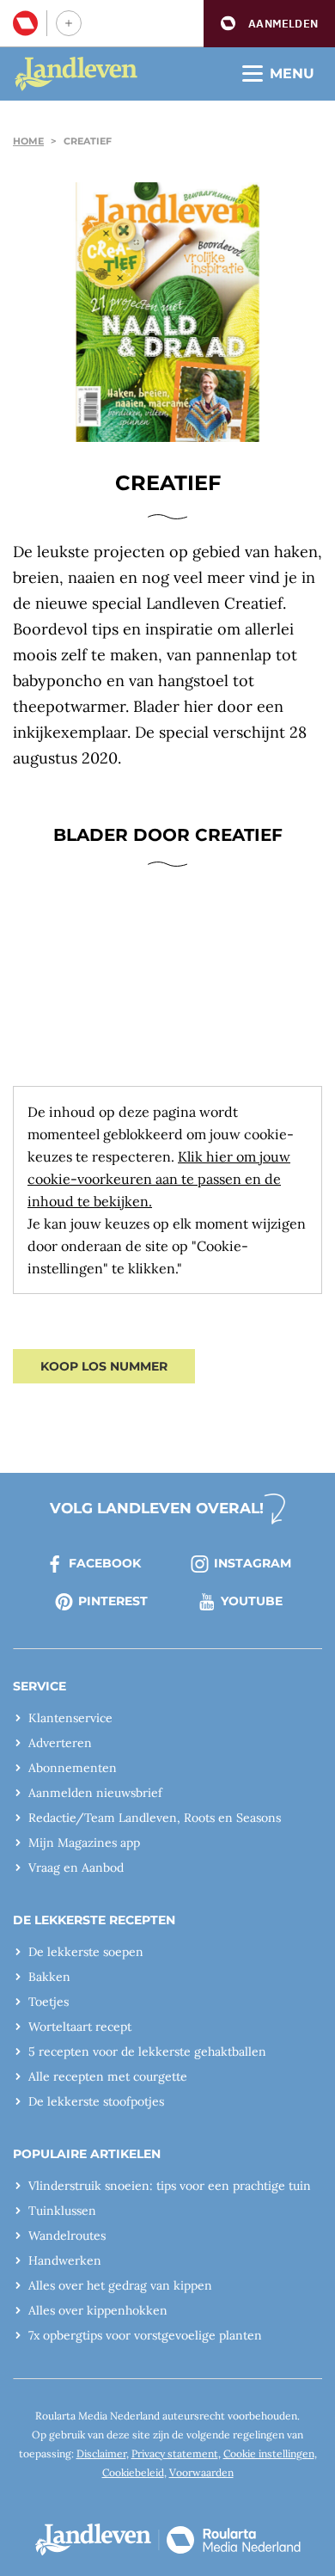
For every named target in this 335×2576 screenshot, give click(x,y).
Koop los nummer (104, 1366)
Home (28, 141)
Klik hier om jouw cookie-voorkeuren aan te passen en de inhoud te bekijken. (159, 1179)
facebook (105, 1563)
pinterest (113, 1601)
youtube (252, 1601)
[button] (269, 24)
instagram (253, 1563)
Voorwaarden (201, 2472)
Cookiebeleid (133, 2472)
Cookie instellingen (269, 2453)
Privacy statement (175, 2453)
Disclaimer (101, 2453)
